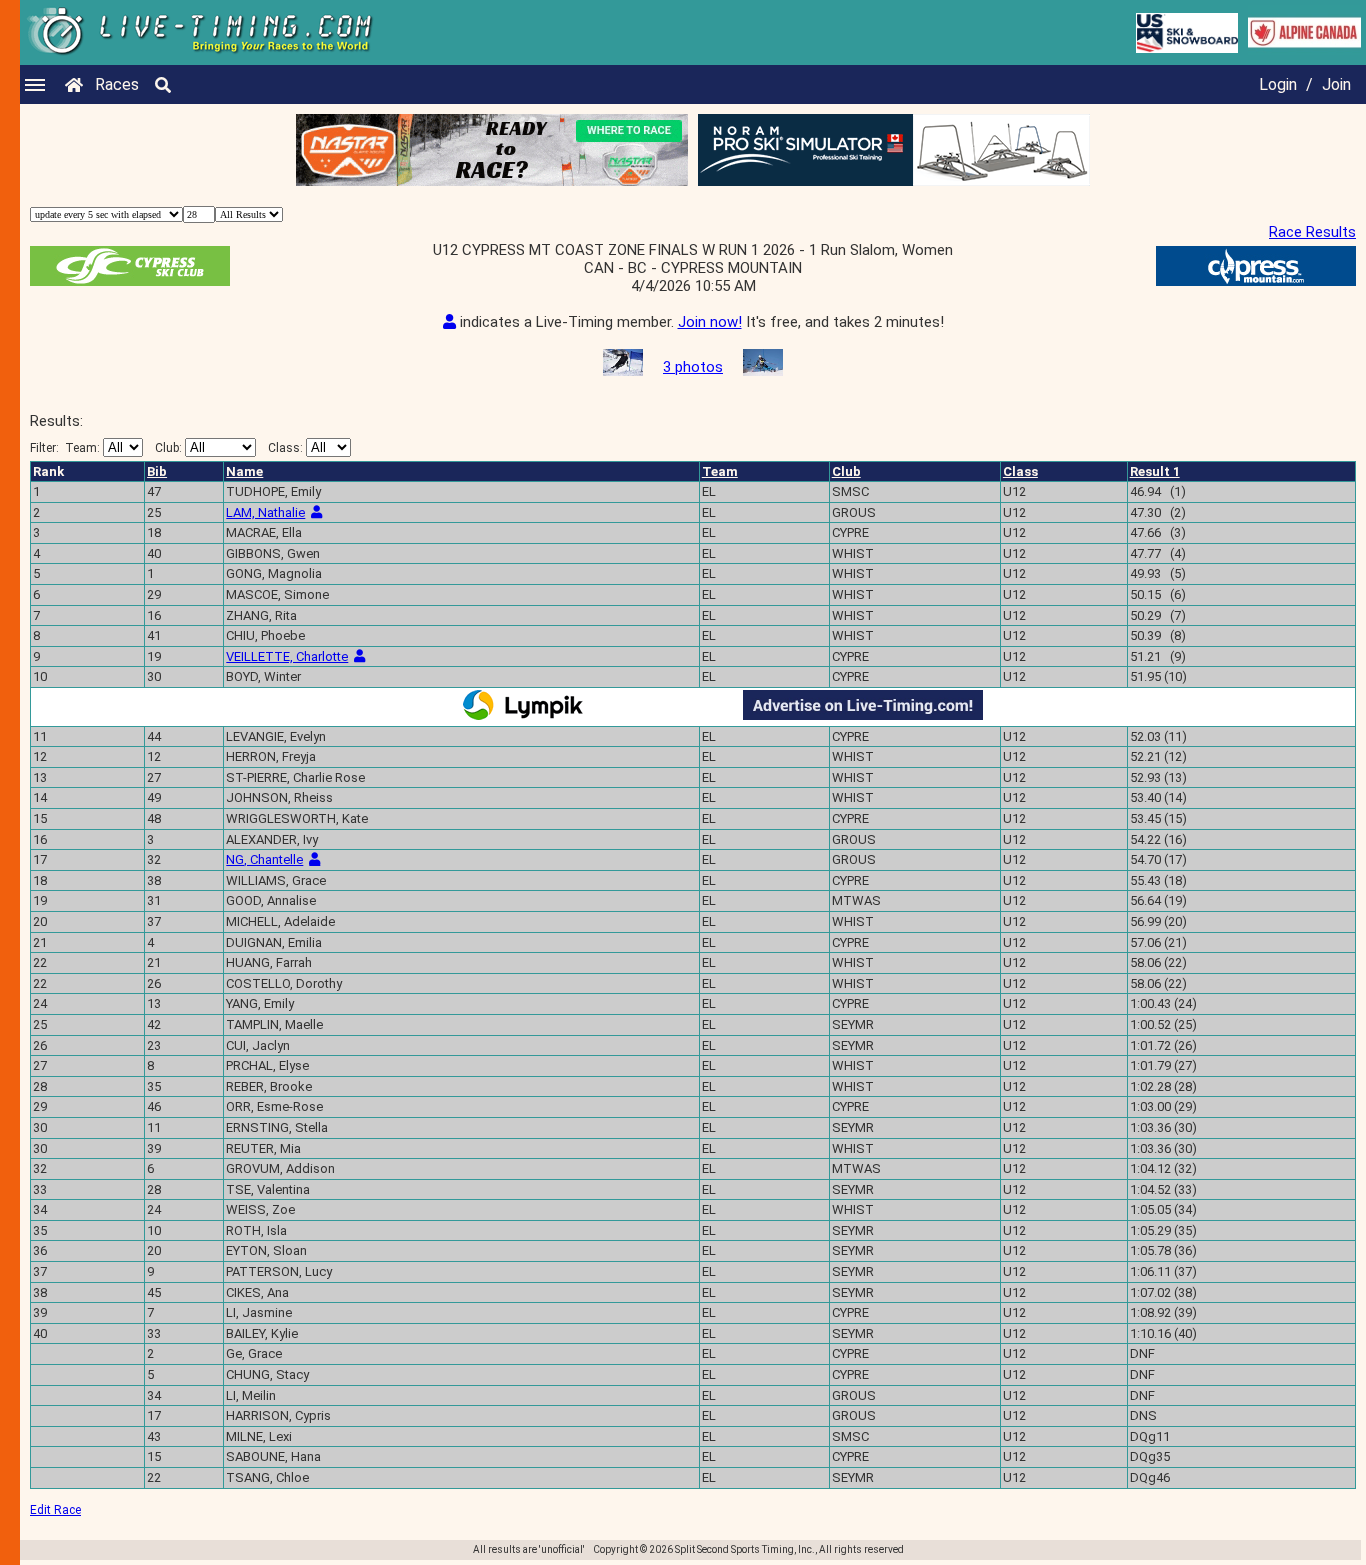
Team (720, 471)
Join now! (710, 322)
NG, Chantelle (264, 859)
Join (1336, 84)
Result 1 (1155, 471)
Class (1020, 471)
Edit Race (55, 1510)
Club (846, 471)
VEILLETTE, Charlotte (287, 656)
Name (244, 471)
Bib (157, 471)
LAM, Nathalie (265, 512)
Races (117, 84)
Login (1278, 84)
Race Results (1312, 232)
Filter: (65, 448)
